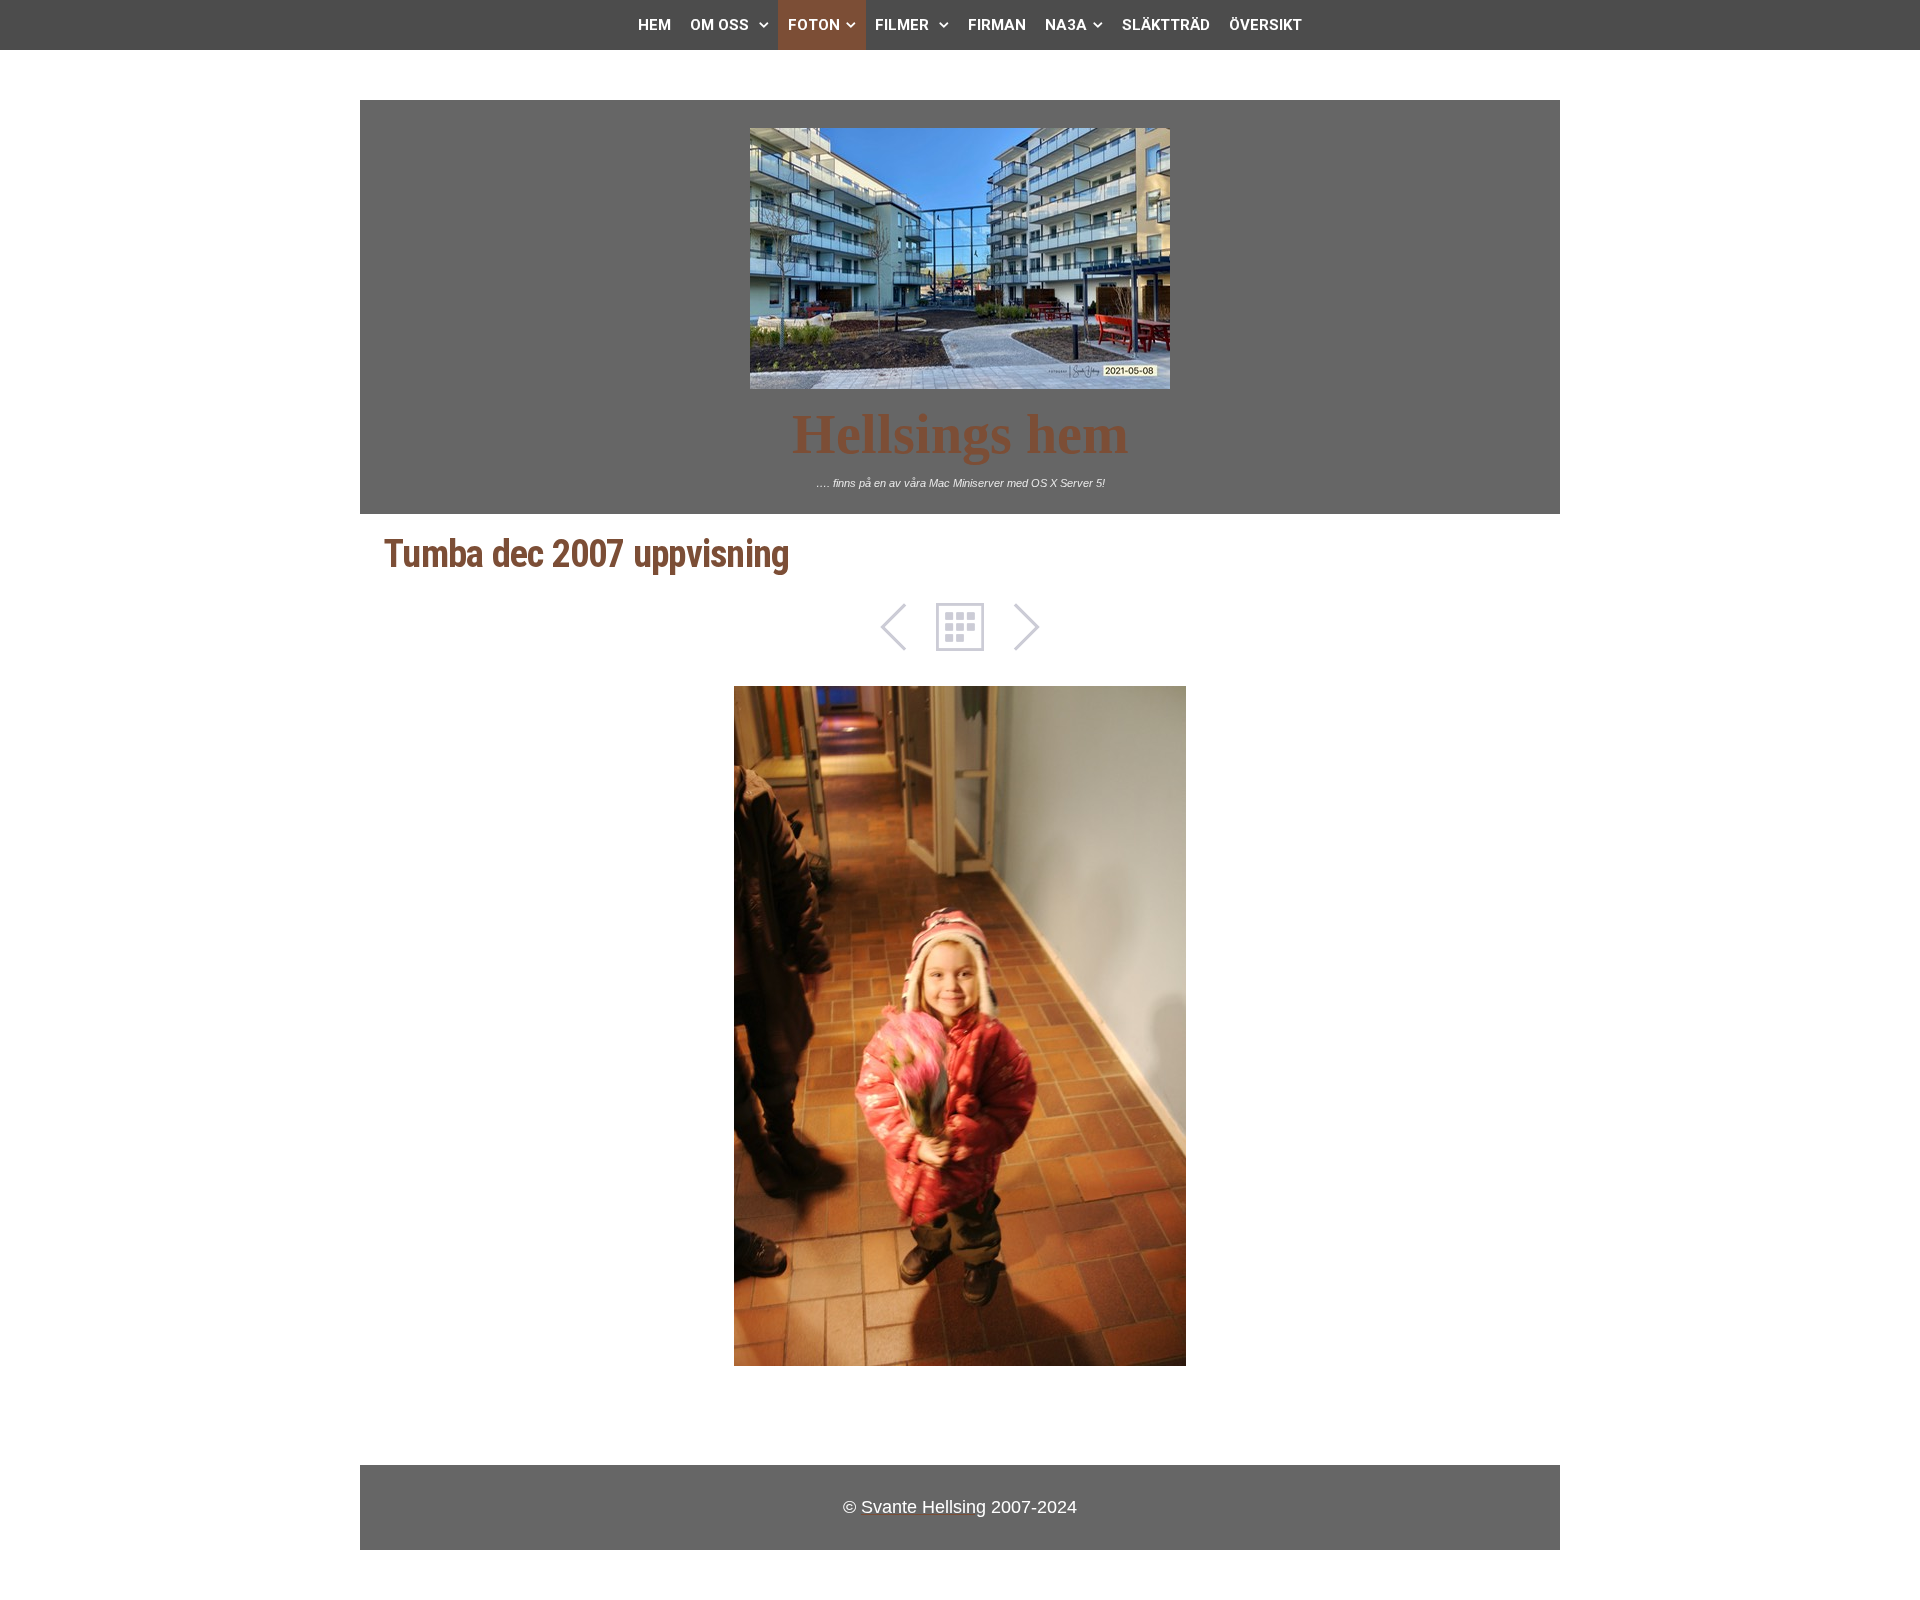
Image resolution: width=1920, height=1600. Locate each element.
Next (1016, 627)
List (960, 627)
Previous (904, 627)
